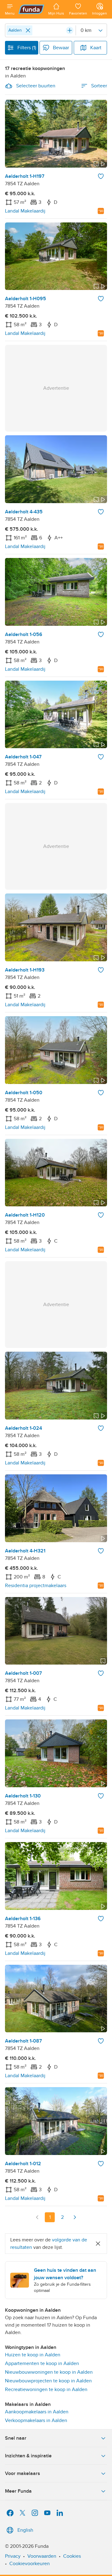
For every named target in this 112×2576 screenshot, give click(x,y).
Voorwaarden (42, 2556)
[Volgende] (75, 2217)
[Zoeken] (70, 30)
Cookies (72, 2556)
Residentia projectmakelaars (36, 1586)
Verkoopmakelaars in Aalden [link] (36, 2420)
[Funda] (31, 9)
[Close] (28, 30)
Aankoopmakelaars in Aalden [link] (37, 2412)
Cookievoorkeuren (30, 2564)
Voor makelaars (23, 2473)
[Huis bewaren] (101, 176)
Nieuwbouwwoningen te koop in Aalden (49, 2372)
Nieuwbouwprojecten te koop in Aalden (48, 2381)
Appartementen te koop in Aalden (42, 2363)
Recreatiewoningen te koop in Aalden (46, 2389)
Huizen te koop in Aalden (33, 2355)
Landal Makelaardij (25, 211)
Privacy (13, 2556)
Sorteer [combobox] (99, 86)
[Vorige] (37, 2217)
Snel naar (16, 2438)
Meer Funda (18, 2491)
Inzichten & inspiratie (28, 2456)
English (25, 2530)
